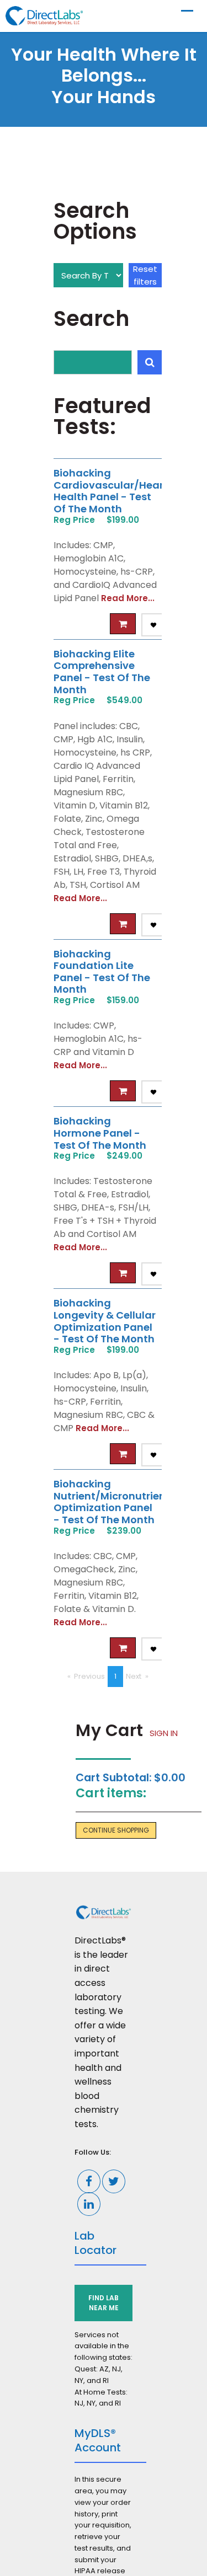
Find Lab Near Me (104, 2303)
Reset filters (145, 275)
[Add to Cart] (123, 624)
